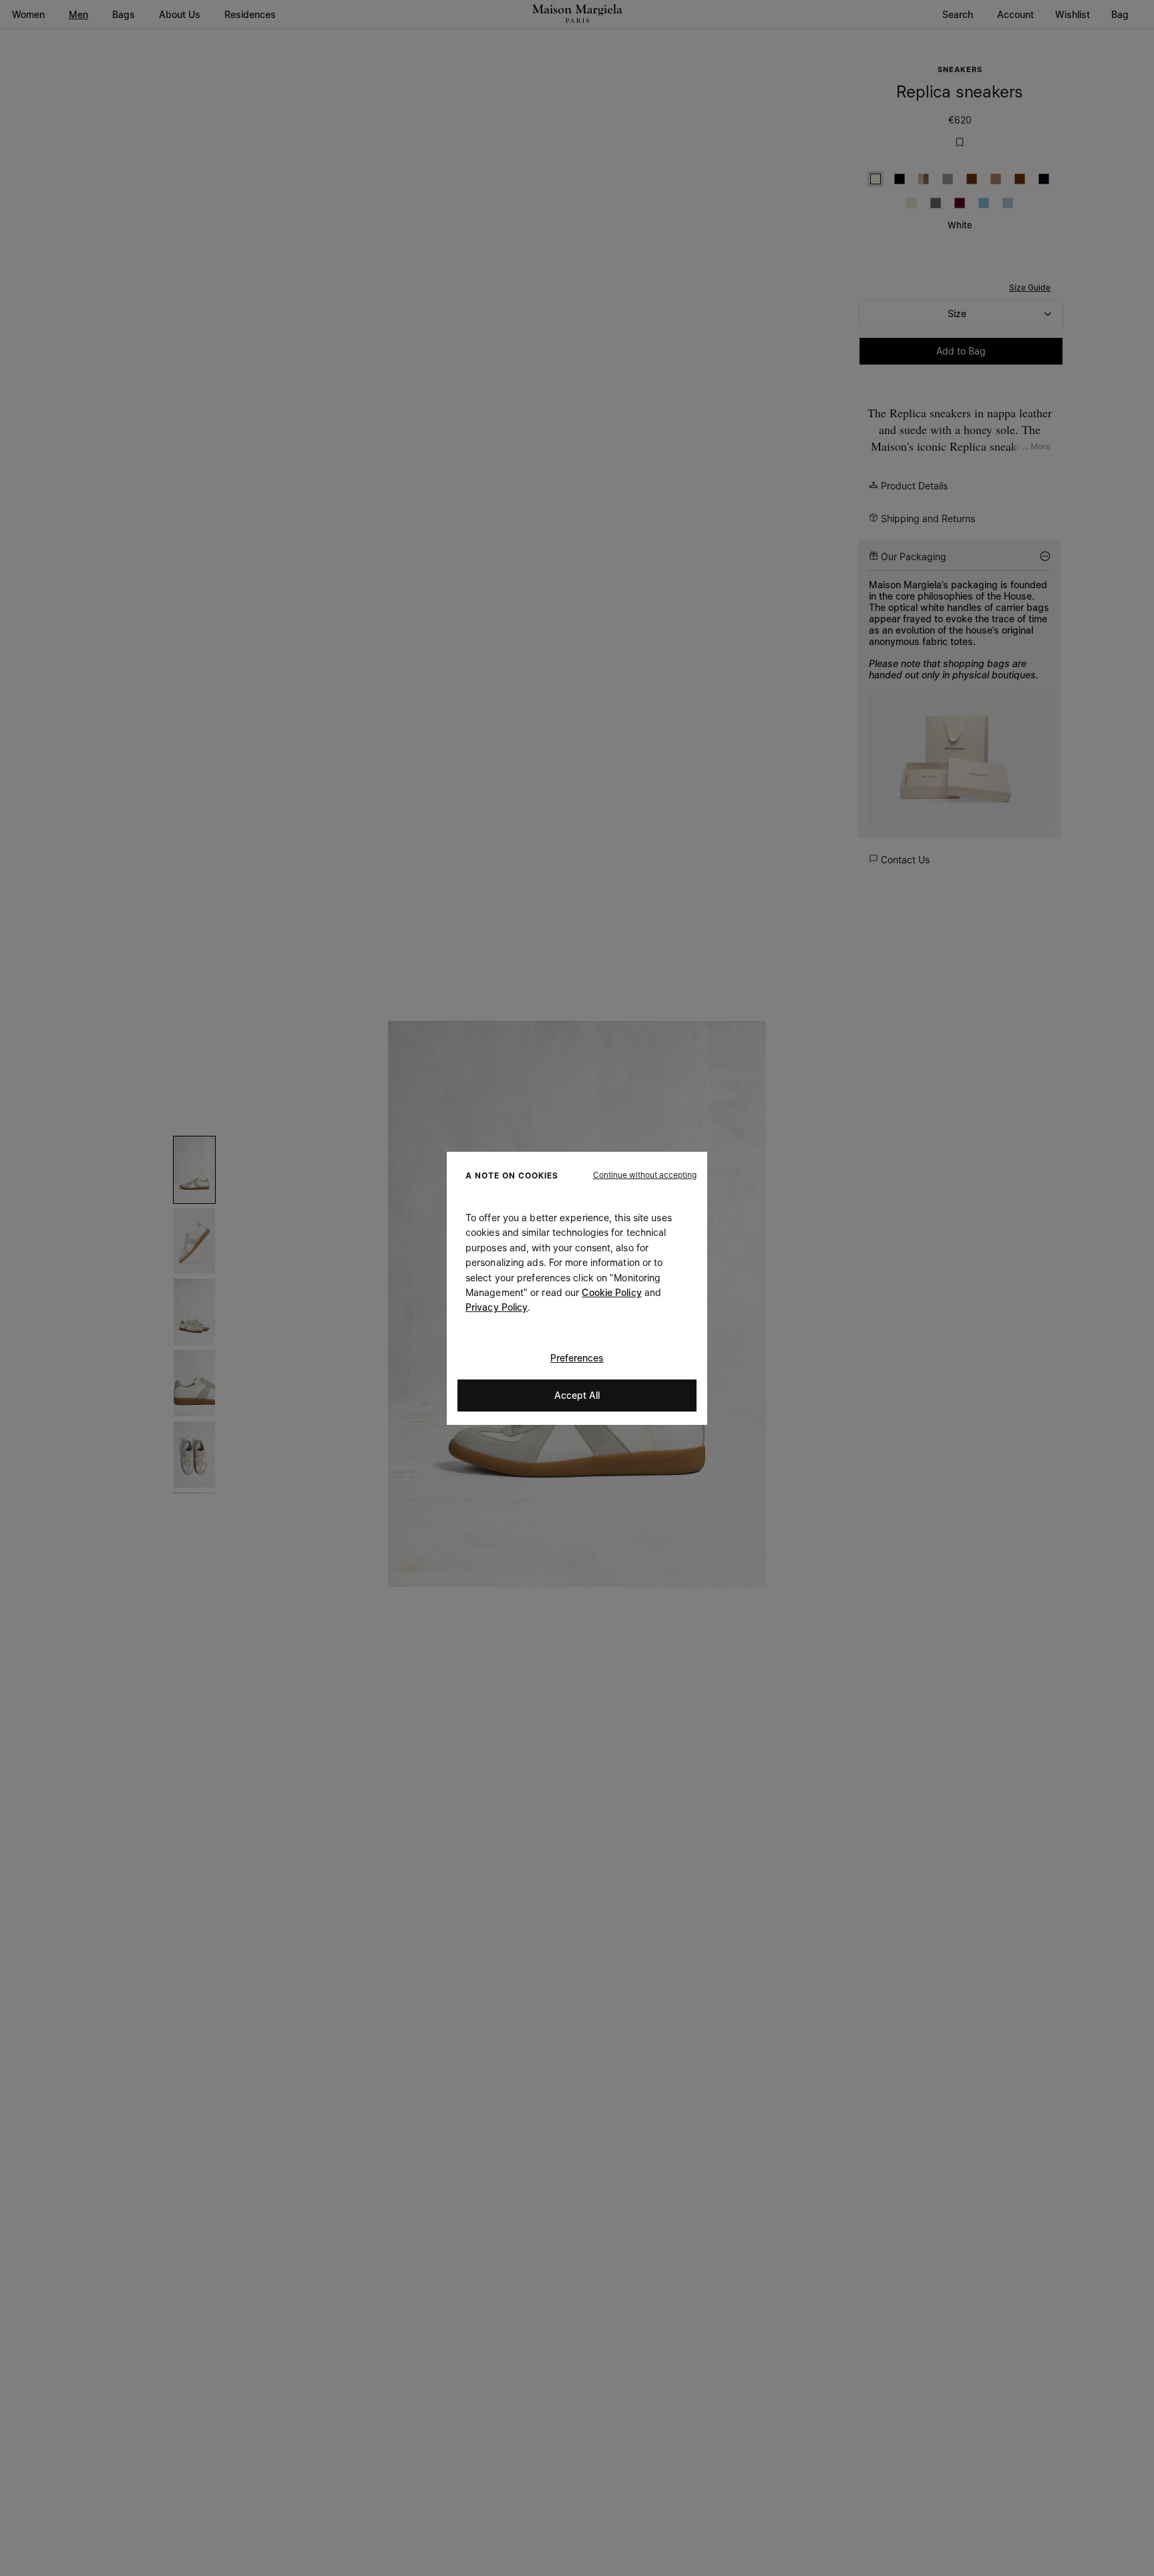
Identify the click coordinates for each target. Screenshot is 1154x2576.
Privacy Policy (497, 1307)
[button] (645, 1174)
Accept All (577, 1394)
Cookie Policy (611, 1292)
